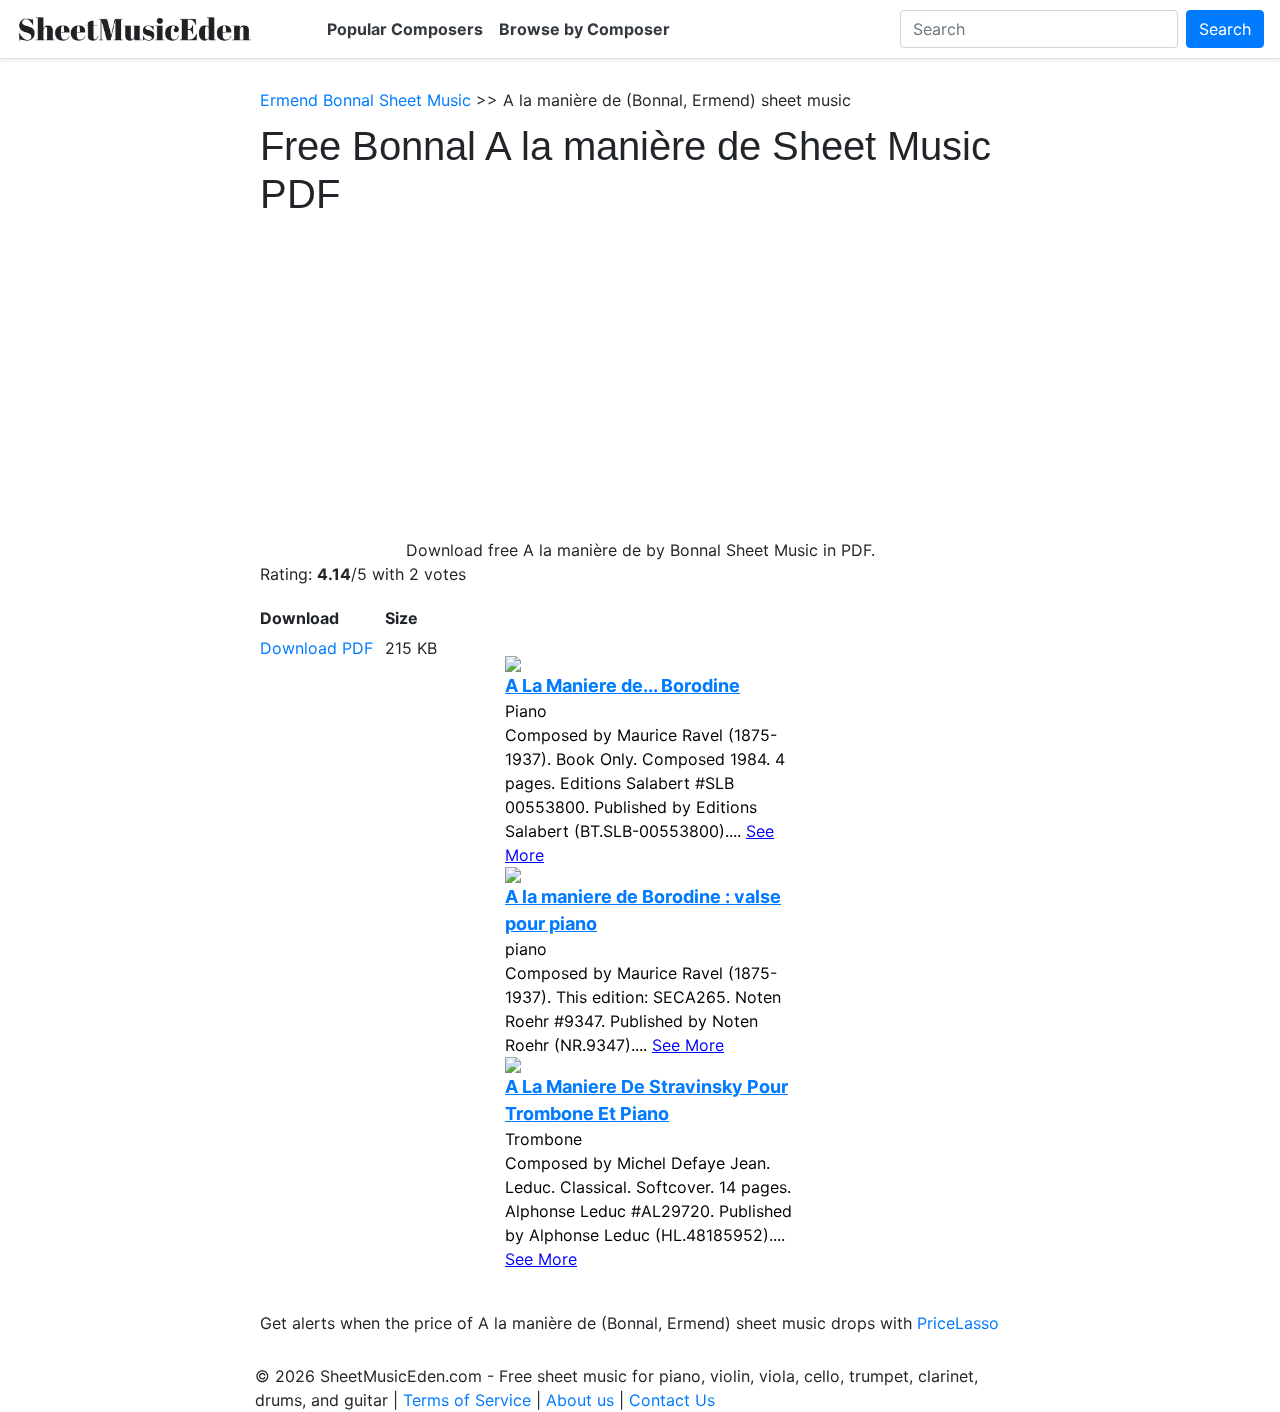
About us (580, 1400)
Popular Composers (405, 29)
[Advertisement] (640, 368)
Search (1225, 29)
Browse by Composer (584, 29)
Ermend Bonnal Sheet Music (365, 100)
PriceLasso (958, 1323)
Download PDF (316, 648)
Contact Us (672, 1400)
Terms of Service (467, 1400)
